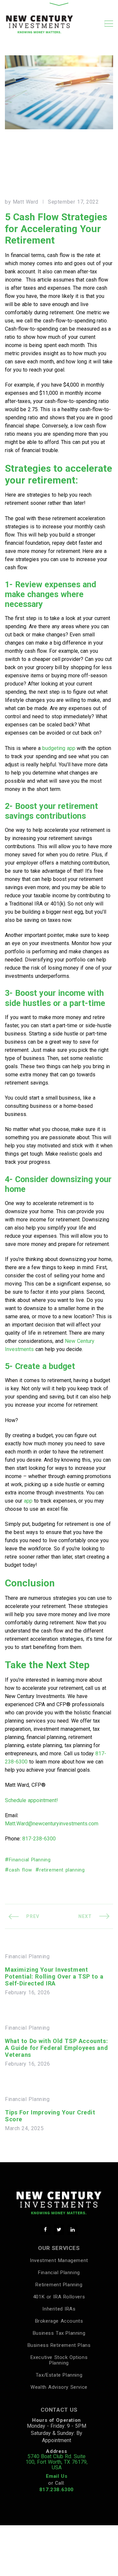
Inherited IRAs (59, 2309)
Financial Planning (30, 1860)
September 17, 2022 (73, 202)
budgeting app (59, 748)
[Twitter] (59, 2230)
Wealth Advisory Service (59, 2387)
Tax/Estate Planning (59, 2375)
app (28, 1501)
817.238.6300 (57, 2490)
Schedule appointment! (31, 1800)
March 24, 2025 (24, 2128)
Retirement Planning (59, 2285)
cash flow (20, 1870)
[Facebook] (45, 2230)
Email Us (57, 2476)
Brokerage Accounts (59, 2321)
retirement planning (62, 1870)
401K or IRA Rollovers (59, 2297)
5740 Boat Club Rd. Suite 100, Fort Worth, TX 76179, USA (57, 2462)
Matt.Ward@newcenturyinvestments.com (52, 1824)
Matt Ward (26, 202)
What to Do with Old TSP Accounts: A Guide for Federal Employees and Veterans (56, 2048)
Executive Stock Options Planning (59, 2360)
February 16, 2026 (28, 1993)
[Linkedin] (73, 2230)
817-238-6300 (39, 1839)
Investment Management (59, 2260)
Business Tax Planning (59, 2333)
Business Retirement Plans (59, 2345)
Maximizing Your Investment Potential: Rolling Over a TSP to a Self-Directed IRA (54, 1976)
